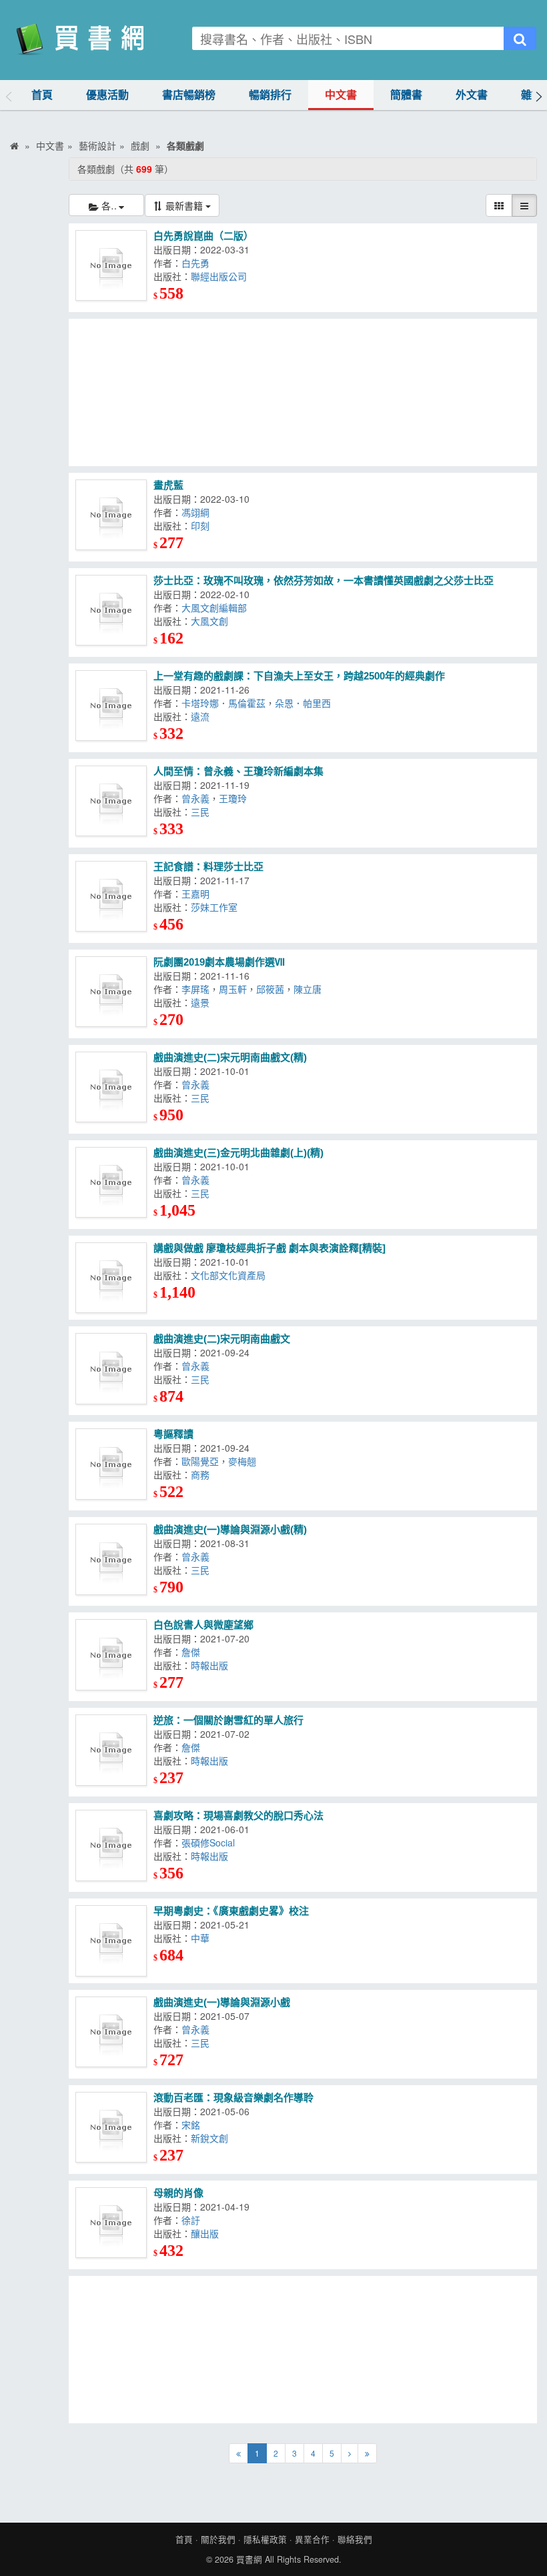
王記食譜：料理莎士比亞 (208, 867)
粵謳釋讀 (173, 1434)
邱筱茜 (270, 989)
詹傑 (193, 1652)
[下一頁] (350, 2453)
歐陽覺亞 (200, 1461)
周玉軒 (233, 989)
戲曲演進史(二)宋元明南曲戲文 (222, 1339)
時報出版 (212, 1665)
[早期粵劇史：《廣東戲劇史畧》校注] (111, 1941)
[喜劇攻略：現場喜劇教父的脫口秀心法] (111, 1845)
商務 (203, 1474)
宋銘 (193, 2125)
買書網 (249, 2559)
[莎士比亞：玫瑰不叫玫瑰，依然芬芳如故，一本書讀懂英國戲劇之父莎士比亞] (111, 610)
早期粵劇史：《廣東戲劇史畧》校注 (231, 1911)
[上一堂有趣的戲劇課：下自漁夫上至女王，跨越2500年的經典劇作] (111, 706)
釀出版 (207, 2233)
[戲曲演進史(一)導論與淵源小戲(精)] (111, 1559)
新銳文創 (212, 2138)
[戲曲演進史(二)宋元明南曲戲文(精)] (111, 1087)
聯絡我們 (355, 2539)
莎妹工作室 (217, 907)
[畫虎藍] (111, 515)
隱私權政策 (265, 2539)
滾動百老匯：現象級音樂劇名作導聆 (233, 2098)
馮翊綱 (198, 512)
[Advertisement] (303, 392)
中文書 (341, 95)
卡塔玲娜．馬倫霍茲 (223, 703)
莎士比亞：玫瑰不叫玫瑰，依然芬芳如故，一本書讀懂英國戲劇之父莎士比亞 (324, 580)
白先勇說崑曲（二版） (203, 236)
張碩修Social (211, 1842)
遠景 (203, 1002)
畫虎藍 (168, 485)
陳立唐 (310, 989)
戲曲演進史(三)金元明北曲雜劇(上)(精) (238, 1153)
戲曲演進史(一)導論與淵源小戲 (222, 2002)
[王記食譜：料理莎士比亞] (111, 897)
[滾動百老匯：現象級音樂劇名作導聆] (111, 2128)
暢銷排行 (270, 95)
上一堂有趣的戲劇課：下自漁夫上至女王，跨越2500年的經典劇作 (299, 676)
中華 (203, 1938)
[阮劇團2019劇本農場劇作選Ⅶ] (111, 992)
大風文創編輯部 (217, 607)
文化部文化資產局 (231, 1275)
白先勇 (198, 263)
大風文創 (212, 621)
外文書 (472, 95)
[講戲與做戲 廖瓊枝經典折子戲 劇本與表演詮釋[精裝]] (111, 1278)
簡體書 (406, 95)
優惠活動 (107, 95)
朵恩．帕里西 (306, 703)
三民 (203, 812)
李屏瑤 (195, 989)
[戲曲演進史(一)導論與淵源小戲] (111, 2032)
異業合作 (312, 2539)
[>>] (367, 2453)
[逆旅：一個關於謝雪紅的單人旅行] (111, 1750)
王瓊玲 (235, 798)
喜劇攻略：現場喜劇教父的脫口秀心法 (238, 1815)
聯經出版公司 (221, 276)
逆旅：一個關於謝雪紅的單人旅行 (228, 1720)
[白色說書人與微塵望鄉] (111, 1655)
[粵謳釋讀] (111, 1464)
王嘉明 (198, 894)
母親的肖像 (178, 2193)
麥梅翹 (245, 1461)
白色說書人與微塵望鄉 (203, 1625)
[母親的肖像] (111, 2223)
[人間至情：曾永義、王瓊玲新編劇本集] (111, 801)
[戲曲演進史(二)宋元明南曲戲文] (111, 1369)
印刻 (203, 525)
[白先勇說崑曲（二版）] (111, 266)
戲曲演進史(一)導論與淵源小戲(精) (230, 1529)
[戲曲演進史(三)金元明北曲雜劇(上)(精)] (111, 1183)
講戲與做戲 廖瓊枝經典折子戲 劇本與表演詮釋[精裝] (269, 1248)
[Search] (520, 38)
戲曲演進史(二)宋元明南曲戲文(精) (230, 1057)
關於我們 (218, 2539)
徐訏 (193, 2220)
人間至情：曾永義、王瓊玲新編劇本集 (238, 771)
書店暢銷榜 (189, 95)
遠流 (203, 716)
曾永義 (195, 798)
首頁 (42, 95)
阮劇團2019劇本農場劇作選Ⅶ (219, 962)
